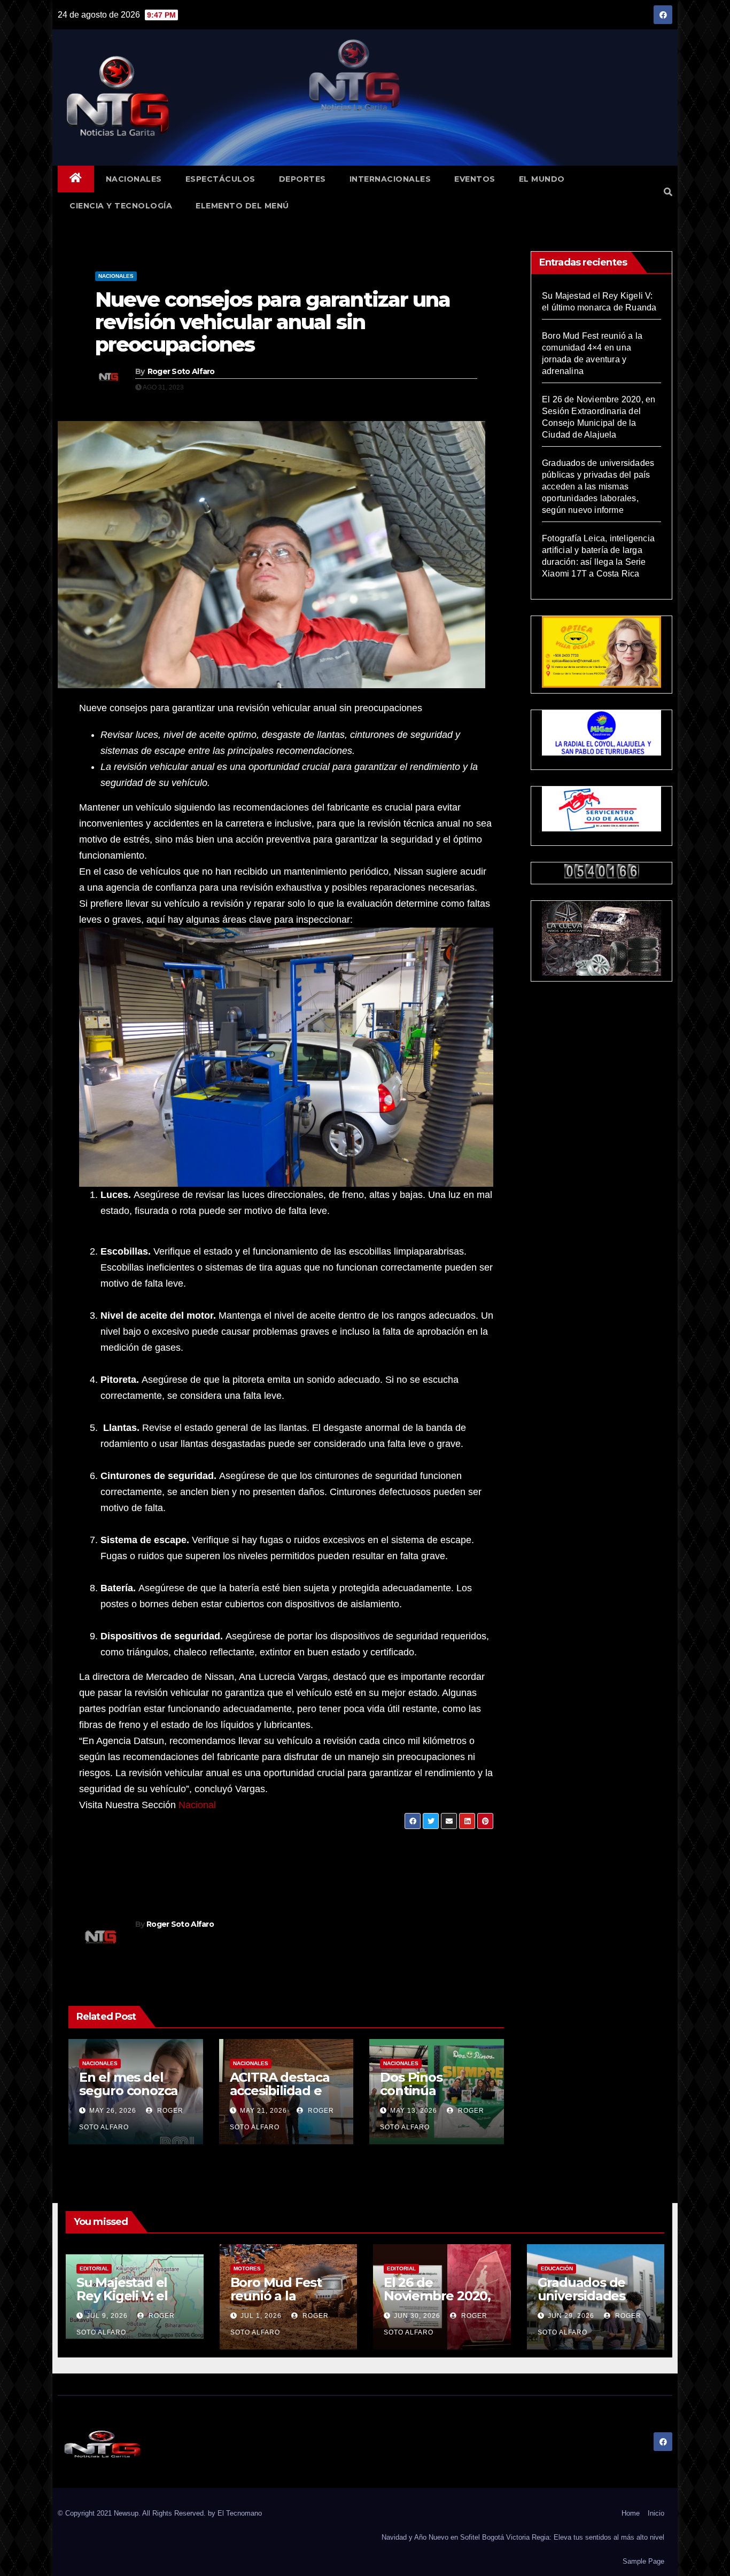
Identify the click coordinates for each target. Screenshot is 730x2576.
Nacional (197, 1805)
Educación (557, 2268)
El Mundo (542, 179)
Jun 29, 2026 (571, 2316)
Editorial (94, 2268)
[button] (668, 192)
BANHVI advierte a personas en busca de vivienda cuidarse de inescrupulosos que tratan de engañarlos (377, 1861)
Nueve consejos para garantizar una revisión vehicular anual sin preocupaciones (273, 322)
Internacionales (390, 179)
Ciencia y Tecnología (121, 206)
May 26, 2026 (113, 2111)
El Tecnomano (240, 2513)
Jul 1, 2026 (261, 2316)
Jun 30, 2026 (417, 2316)
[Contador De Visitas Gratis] (602, 870)
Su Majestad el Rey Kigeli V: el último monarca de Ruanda (126, 2302)
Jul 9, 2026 (107, 2316)
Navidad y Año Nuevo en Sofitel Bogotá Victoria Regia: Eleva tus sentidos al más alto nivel (523, 2537)
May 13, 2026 (414, 2111)
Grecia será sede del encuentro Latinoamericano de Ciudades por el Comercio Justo (165, 1861)
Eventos (475, 179)
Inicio (656, 2513)
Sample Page (643, 2561)
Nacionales (134, 179)
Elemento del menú (242, 206)
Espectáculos (220, 179)
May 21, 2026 (263, 2111)
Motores (247, 2268)
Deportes (302, 179)
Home (631, 2513)
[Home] (76, 179)
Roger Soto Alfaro (181, 371)
